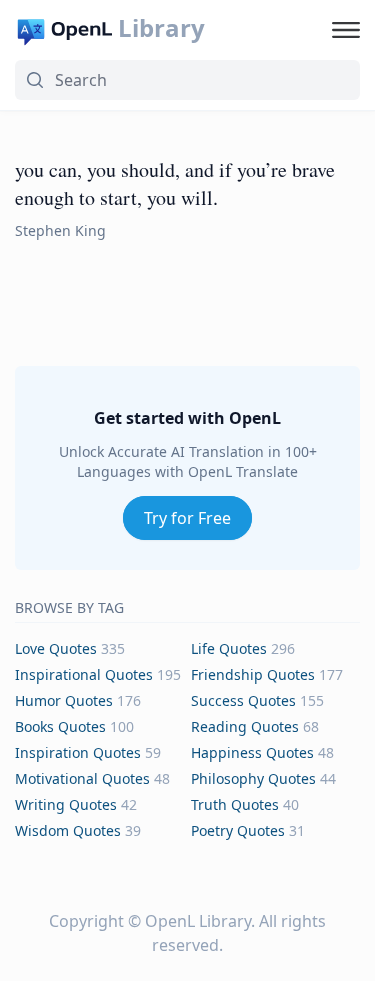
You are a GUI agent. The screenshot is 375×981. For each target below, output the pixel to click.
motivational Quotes (82, 778)
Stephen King (60, 230)
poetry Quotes (238, 830)
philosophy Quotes (253, 778)
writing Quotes (66, 804)
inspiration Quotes (78, 752)
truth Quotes (235, 804)
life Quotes (229, 648)
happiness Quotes (252, 752)
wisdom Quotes (68, 830)
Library (161, 28)
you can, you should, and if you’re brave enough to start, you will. (175, 183)
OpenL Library (198, 921)
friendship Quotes (253, 674)
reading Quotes (245, 726)
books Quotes (60, 726)
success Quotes (243, 700)
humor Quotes (64, 700)
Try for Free (187, 518)
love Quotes (56, 648)
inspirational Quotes (84, 674)
